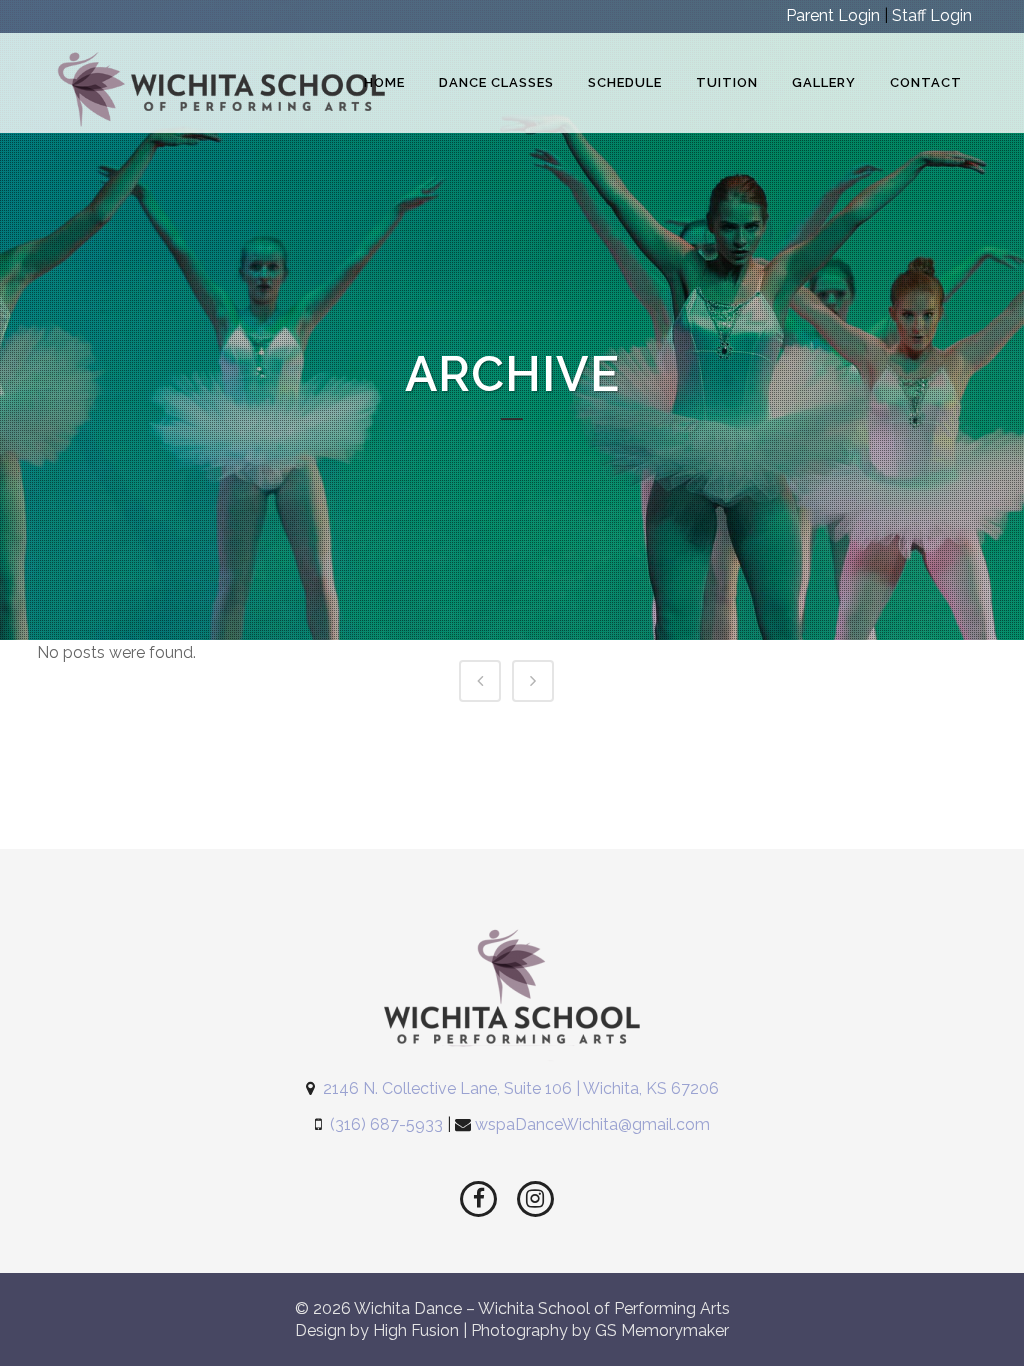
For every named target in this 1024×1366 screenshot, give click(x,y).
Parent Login (833, 15)
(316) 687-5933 (386, 1124)
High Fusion (416, 1330)
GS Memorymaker (662, 1330)
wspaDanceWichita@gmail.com (592, 1124)
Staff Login (932, 15)
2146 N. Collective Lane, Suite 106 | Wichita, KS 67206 (521, 1088)
